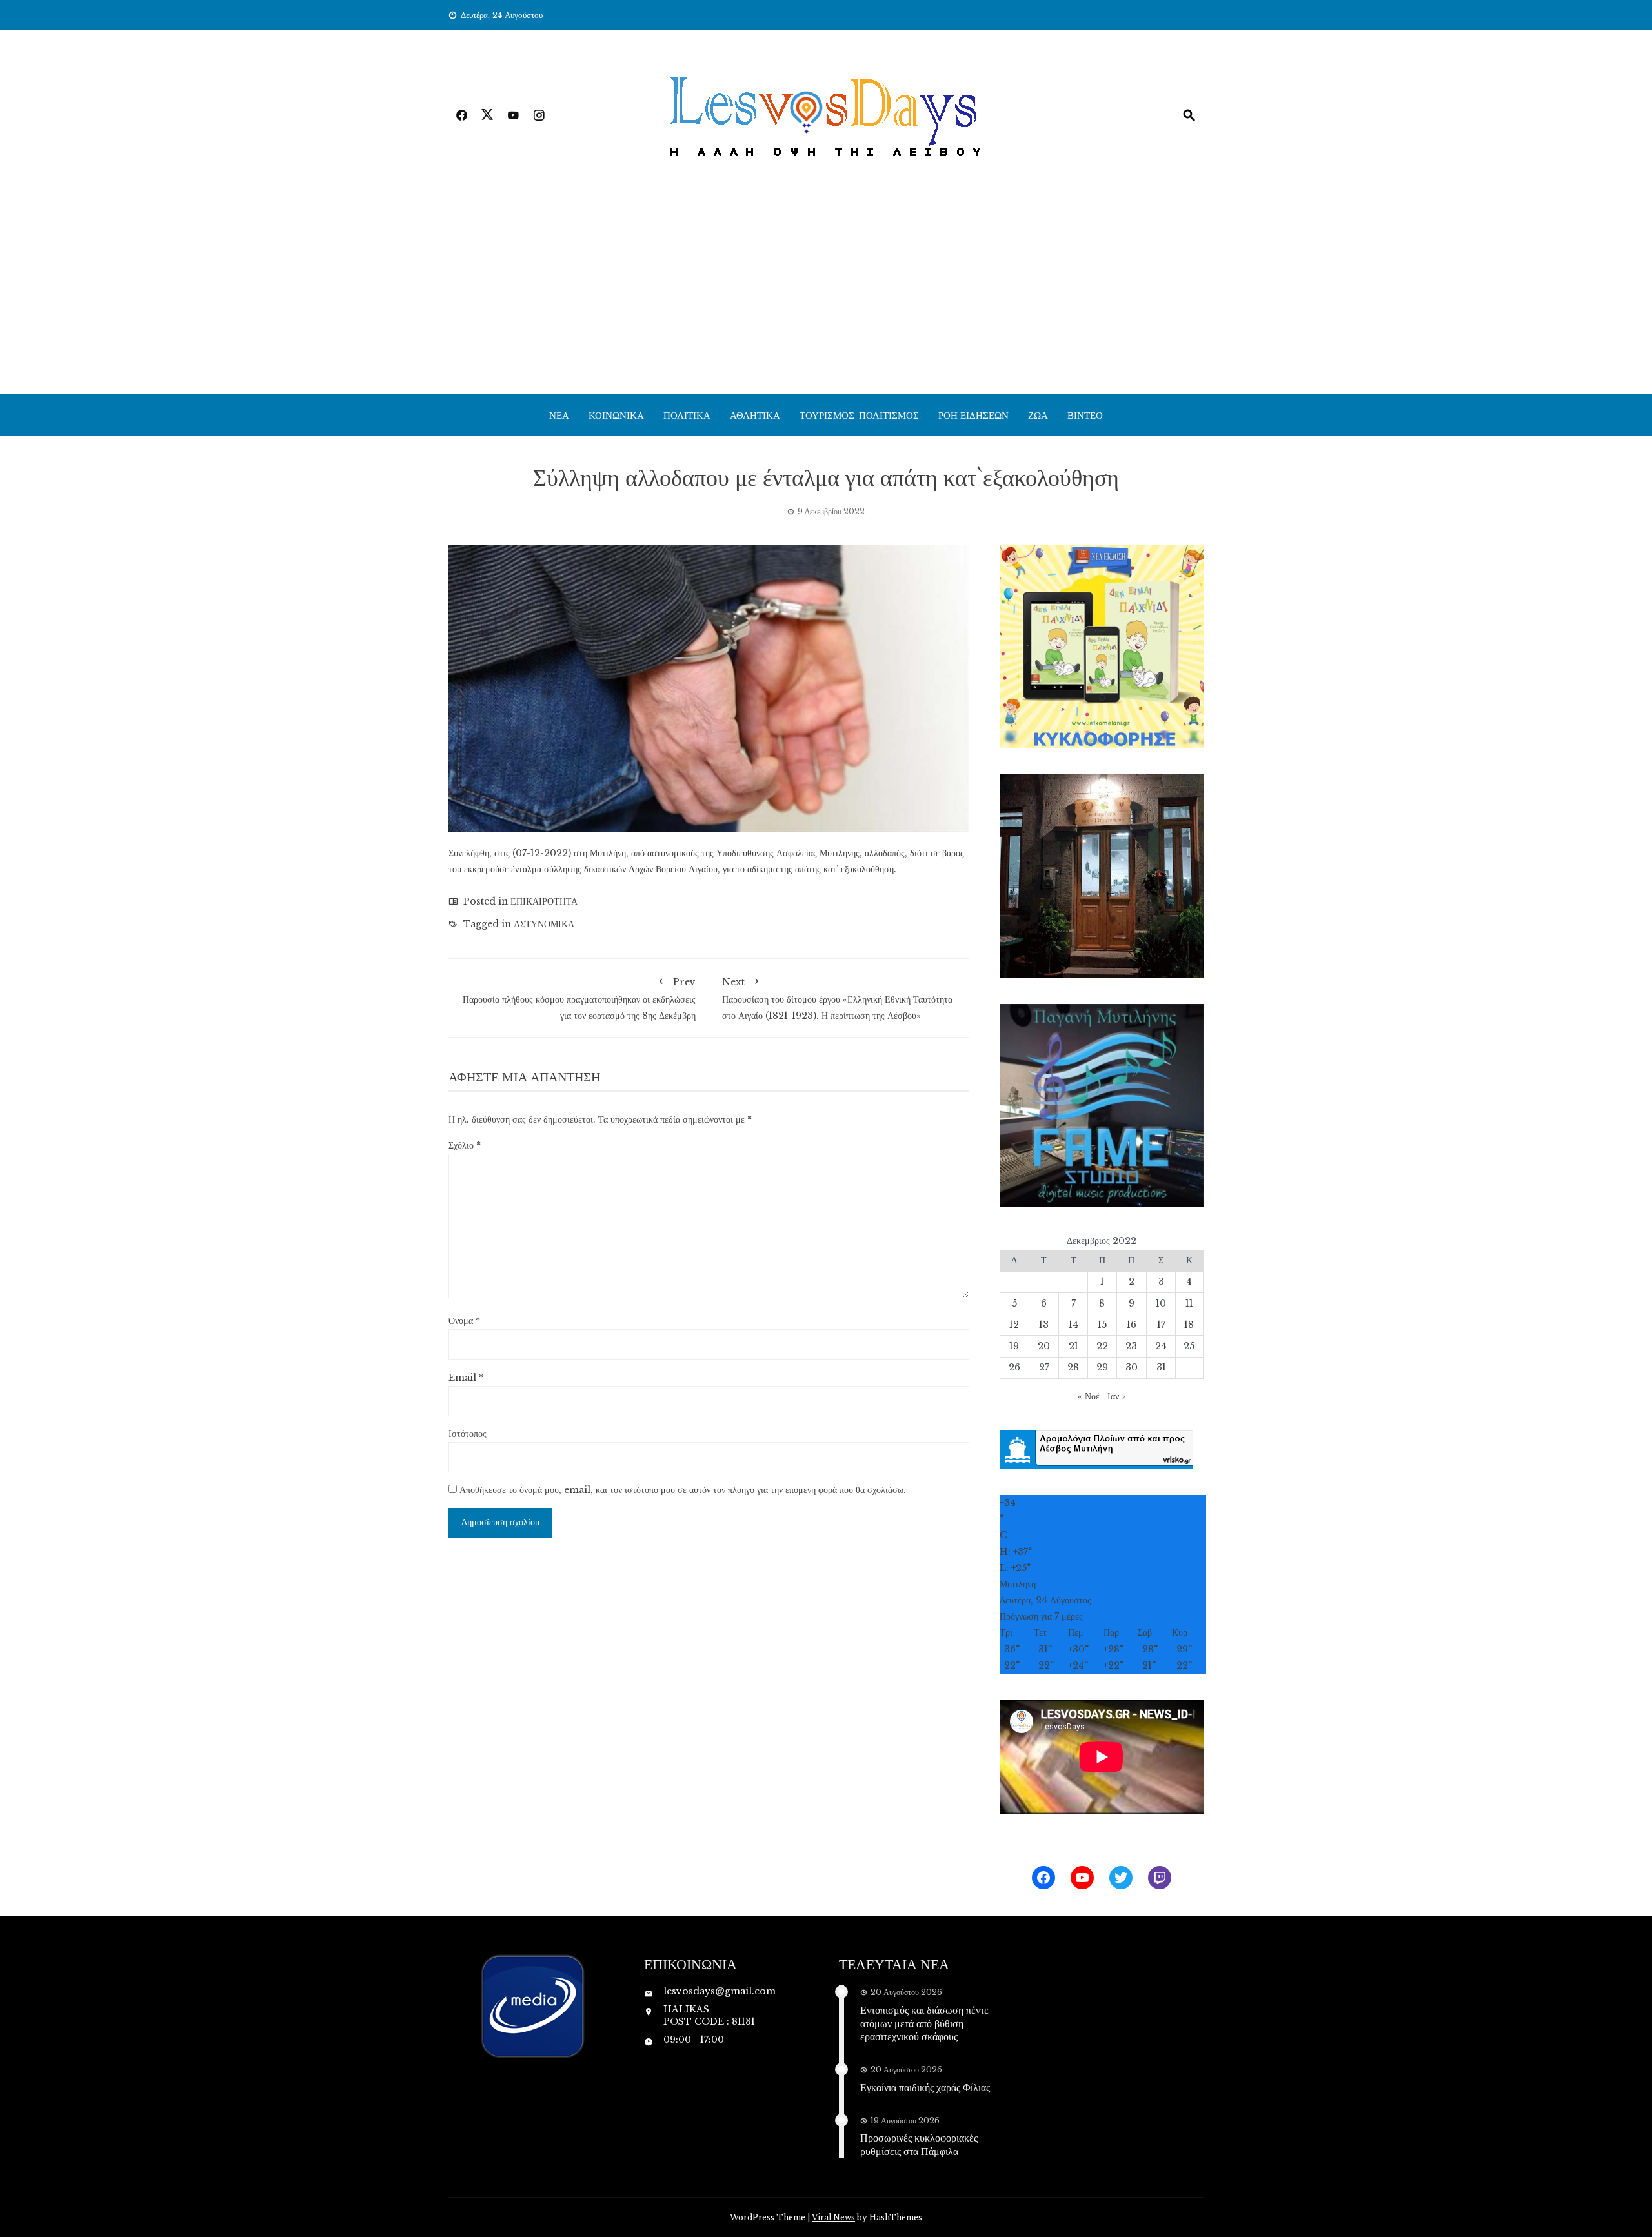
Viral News (833, 2217)
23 (1131, 1346)
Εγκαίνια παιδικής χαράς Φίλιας (925, 2087)
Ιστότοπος (468, 1434)
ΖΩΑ (1038, 415)
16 (1132, 1325)
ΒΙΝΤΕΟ (1085, 415)
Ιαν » (1117, 1396)
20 (1044, 1346)
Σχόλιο (465, 1145)
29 (1102, 1367)
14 (1073, 1325)
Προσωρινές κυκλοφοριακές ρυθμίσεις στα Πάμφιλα (919, 2144)
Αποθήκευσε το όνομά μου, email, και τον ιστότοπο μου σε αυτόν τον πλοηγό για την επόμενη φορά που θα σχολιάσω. (683, 1490)
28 (1073, 1367)
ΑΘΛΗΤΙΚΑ (755, 415)
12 (1014, 1325)
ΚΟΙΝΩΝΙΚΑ (616, 415)
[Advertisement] (826, 297)
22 (1102, 1346)
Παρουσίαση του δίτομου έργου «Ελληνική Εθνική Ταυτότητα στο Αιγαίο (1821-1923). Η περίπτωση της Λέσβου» (837, 998)
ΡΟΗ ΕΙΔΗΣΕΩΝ (973, 415)
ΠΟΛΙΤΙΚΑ (687, 415)
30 (1132, 1367)
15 (1102, 1325)
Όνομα (464, 1321)
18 (1189, 1325)
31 (1161, 1367)
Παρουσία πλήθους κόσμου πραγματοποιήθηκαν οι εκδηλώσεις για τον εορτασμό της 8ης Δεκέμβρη (579, 998)
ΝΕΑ (559, 415)
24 (1161, 1346)
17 (1161, 1325)
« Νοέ (1089, 1396)
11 (1189, 1303)
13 (1044, 1325)
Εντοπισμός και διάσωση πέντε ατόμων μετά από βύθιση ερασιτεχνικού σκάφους (924, 2023)
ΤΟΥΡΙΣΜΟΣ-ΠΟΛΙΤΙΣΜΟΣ (859, 415)
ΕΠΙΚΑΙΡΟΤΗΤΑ (544, 901)
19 (1014, 1346)
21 (1073, 1346)
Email (466, 1378)
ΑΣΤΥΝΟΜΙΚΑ (544, 924)
